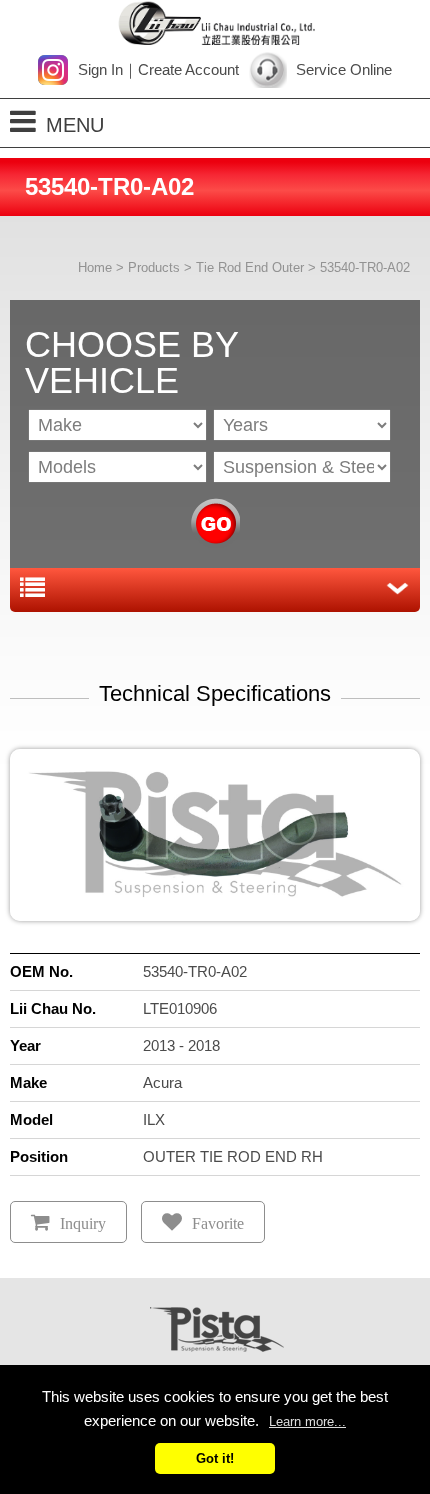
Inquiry (83, 1223)
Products (154, 267)
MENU (75, 125)
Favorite (218, 1223)
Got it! (215, 1458)
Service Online (344, 69)
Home (95, 267)
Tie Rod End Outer (250, 267)
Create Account (188, 69)
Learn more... (307, 1421)
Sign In (100, 69)
